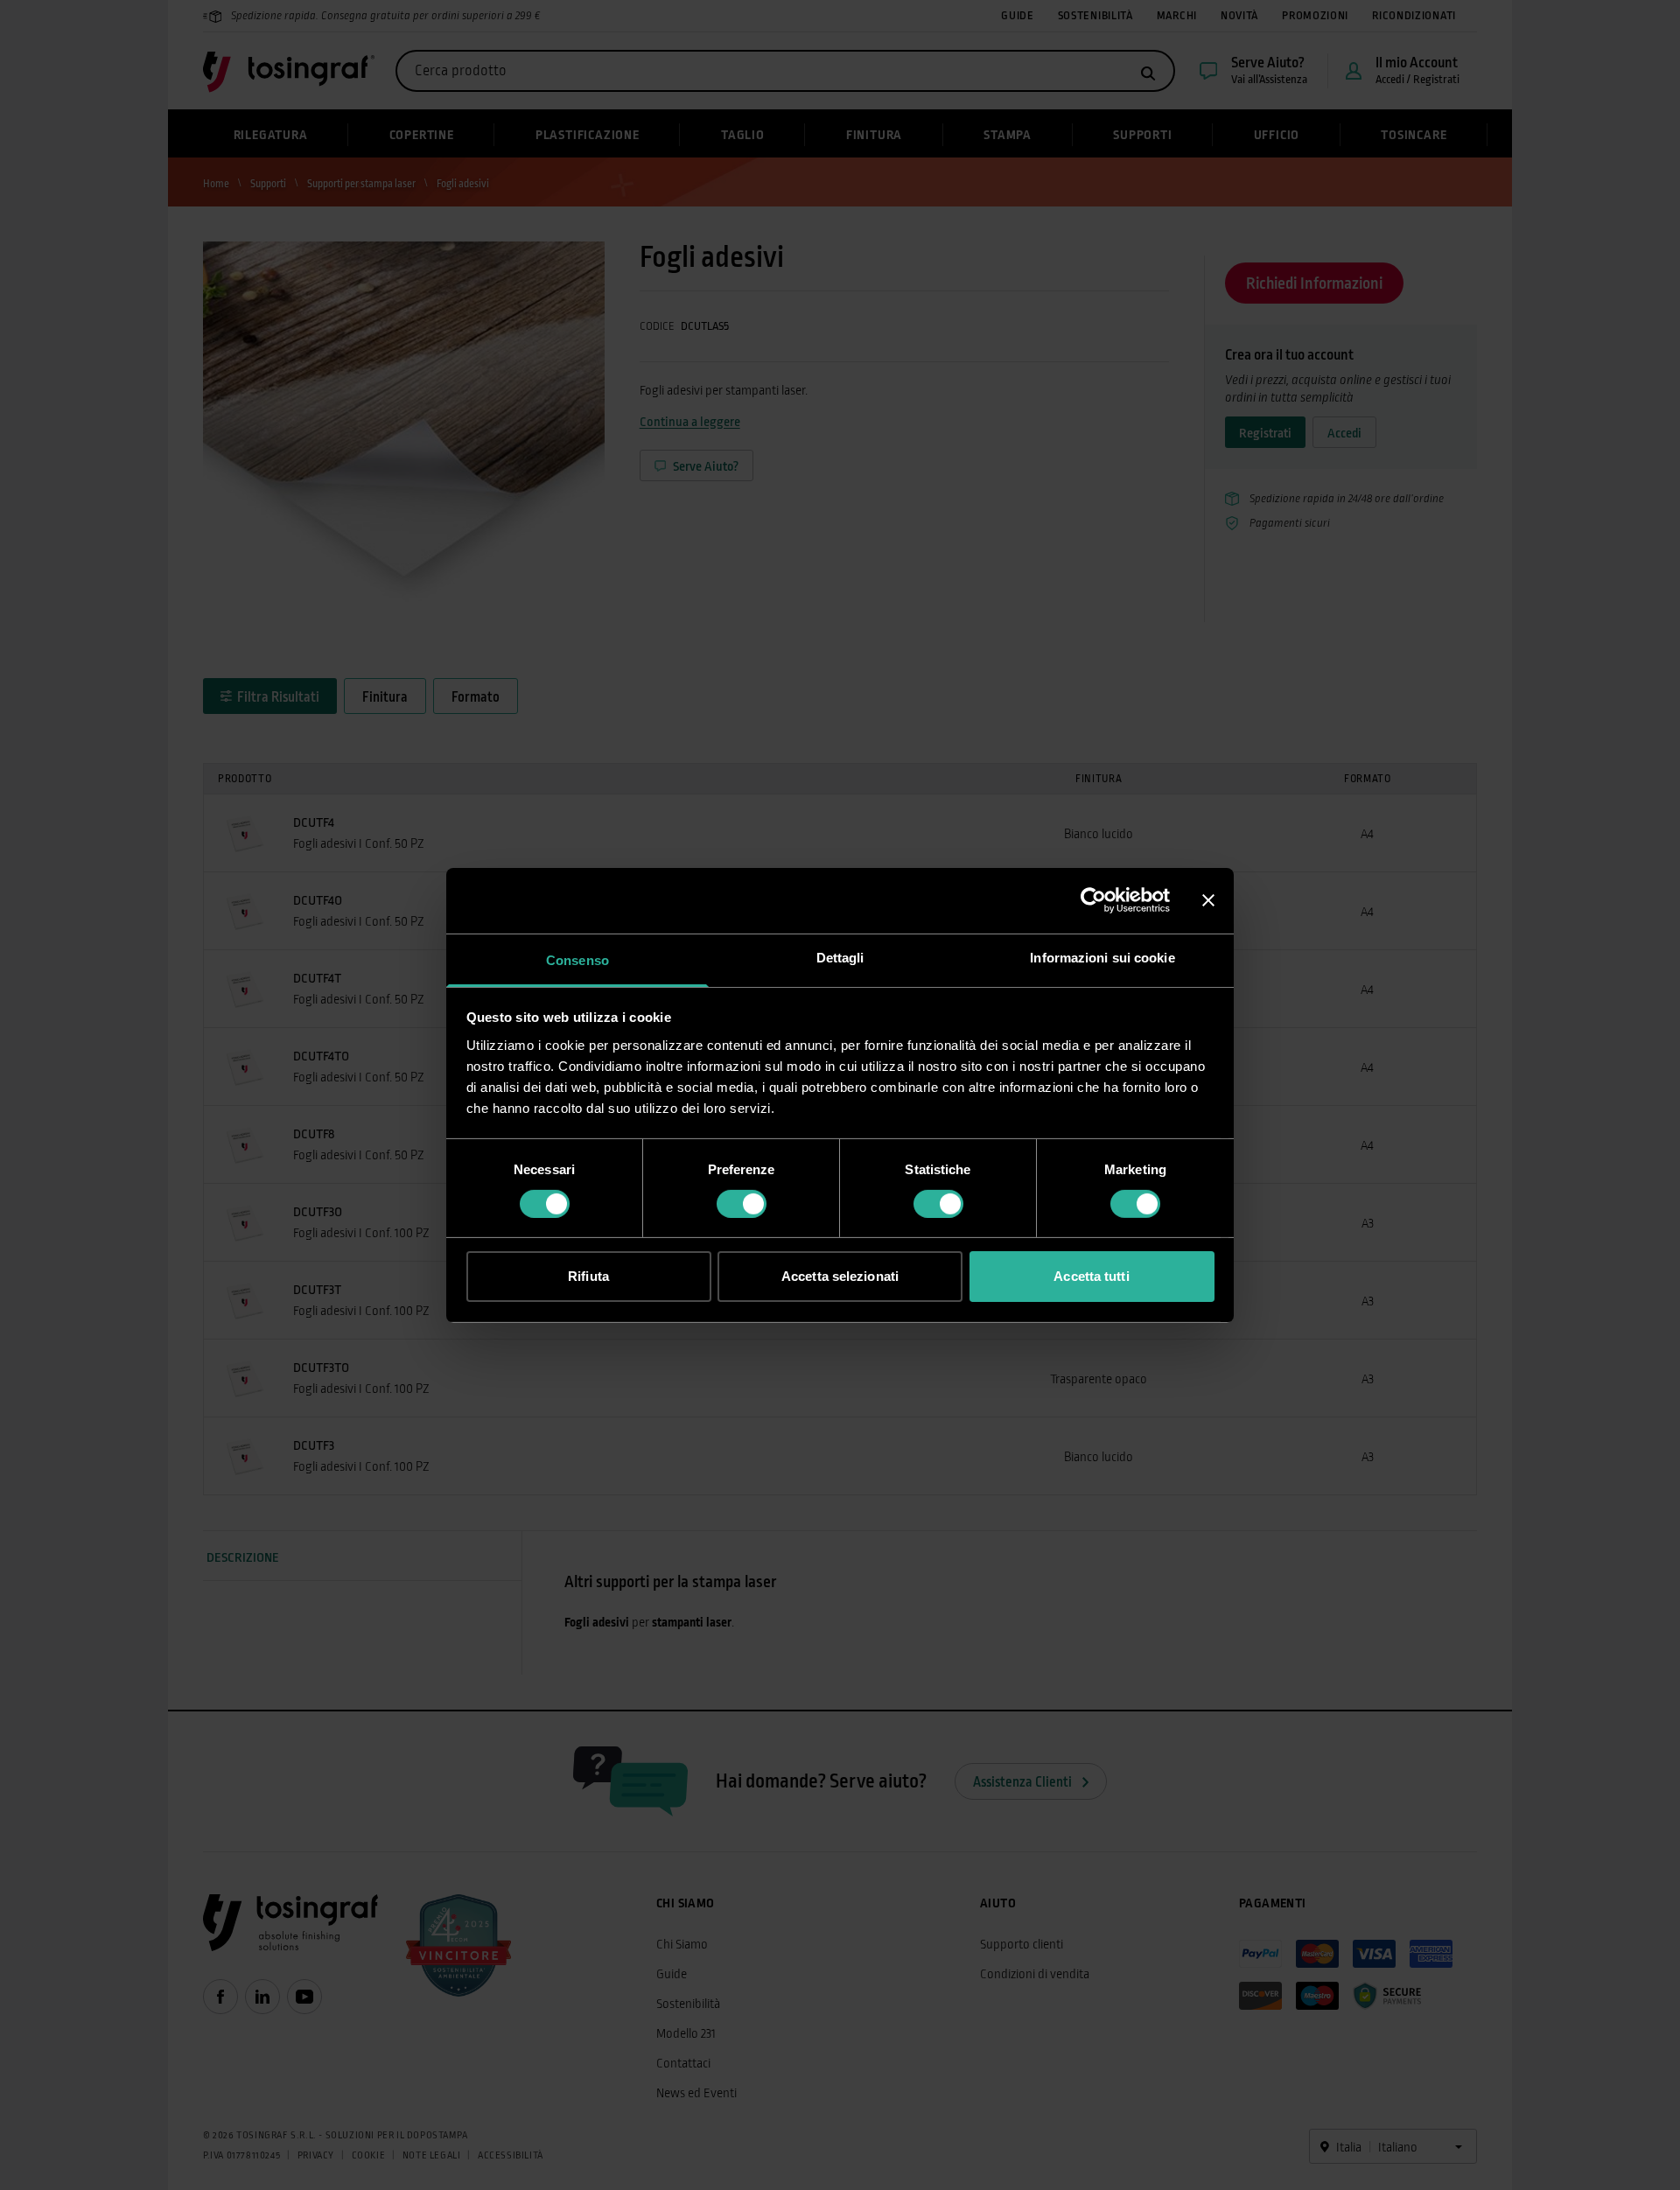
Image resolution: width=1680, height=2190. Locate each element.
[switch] (742, 1204)
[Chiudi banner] (1208, 900)
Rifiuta (588, 1276)
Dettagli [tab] (840, 957)
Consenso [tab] (577, 959)
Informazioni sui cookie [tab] (1102, 957)
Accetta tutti (1091, 1276)
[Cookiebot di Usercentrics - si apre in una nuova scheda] (1093, 900)
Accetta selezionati (840, 1276)
